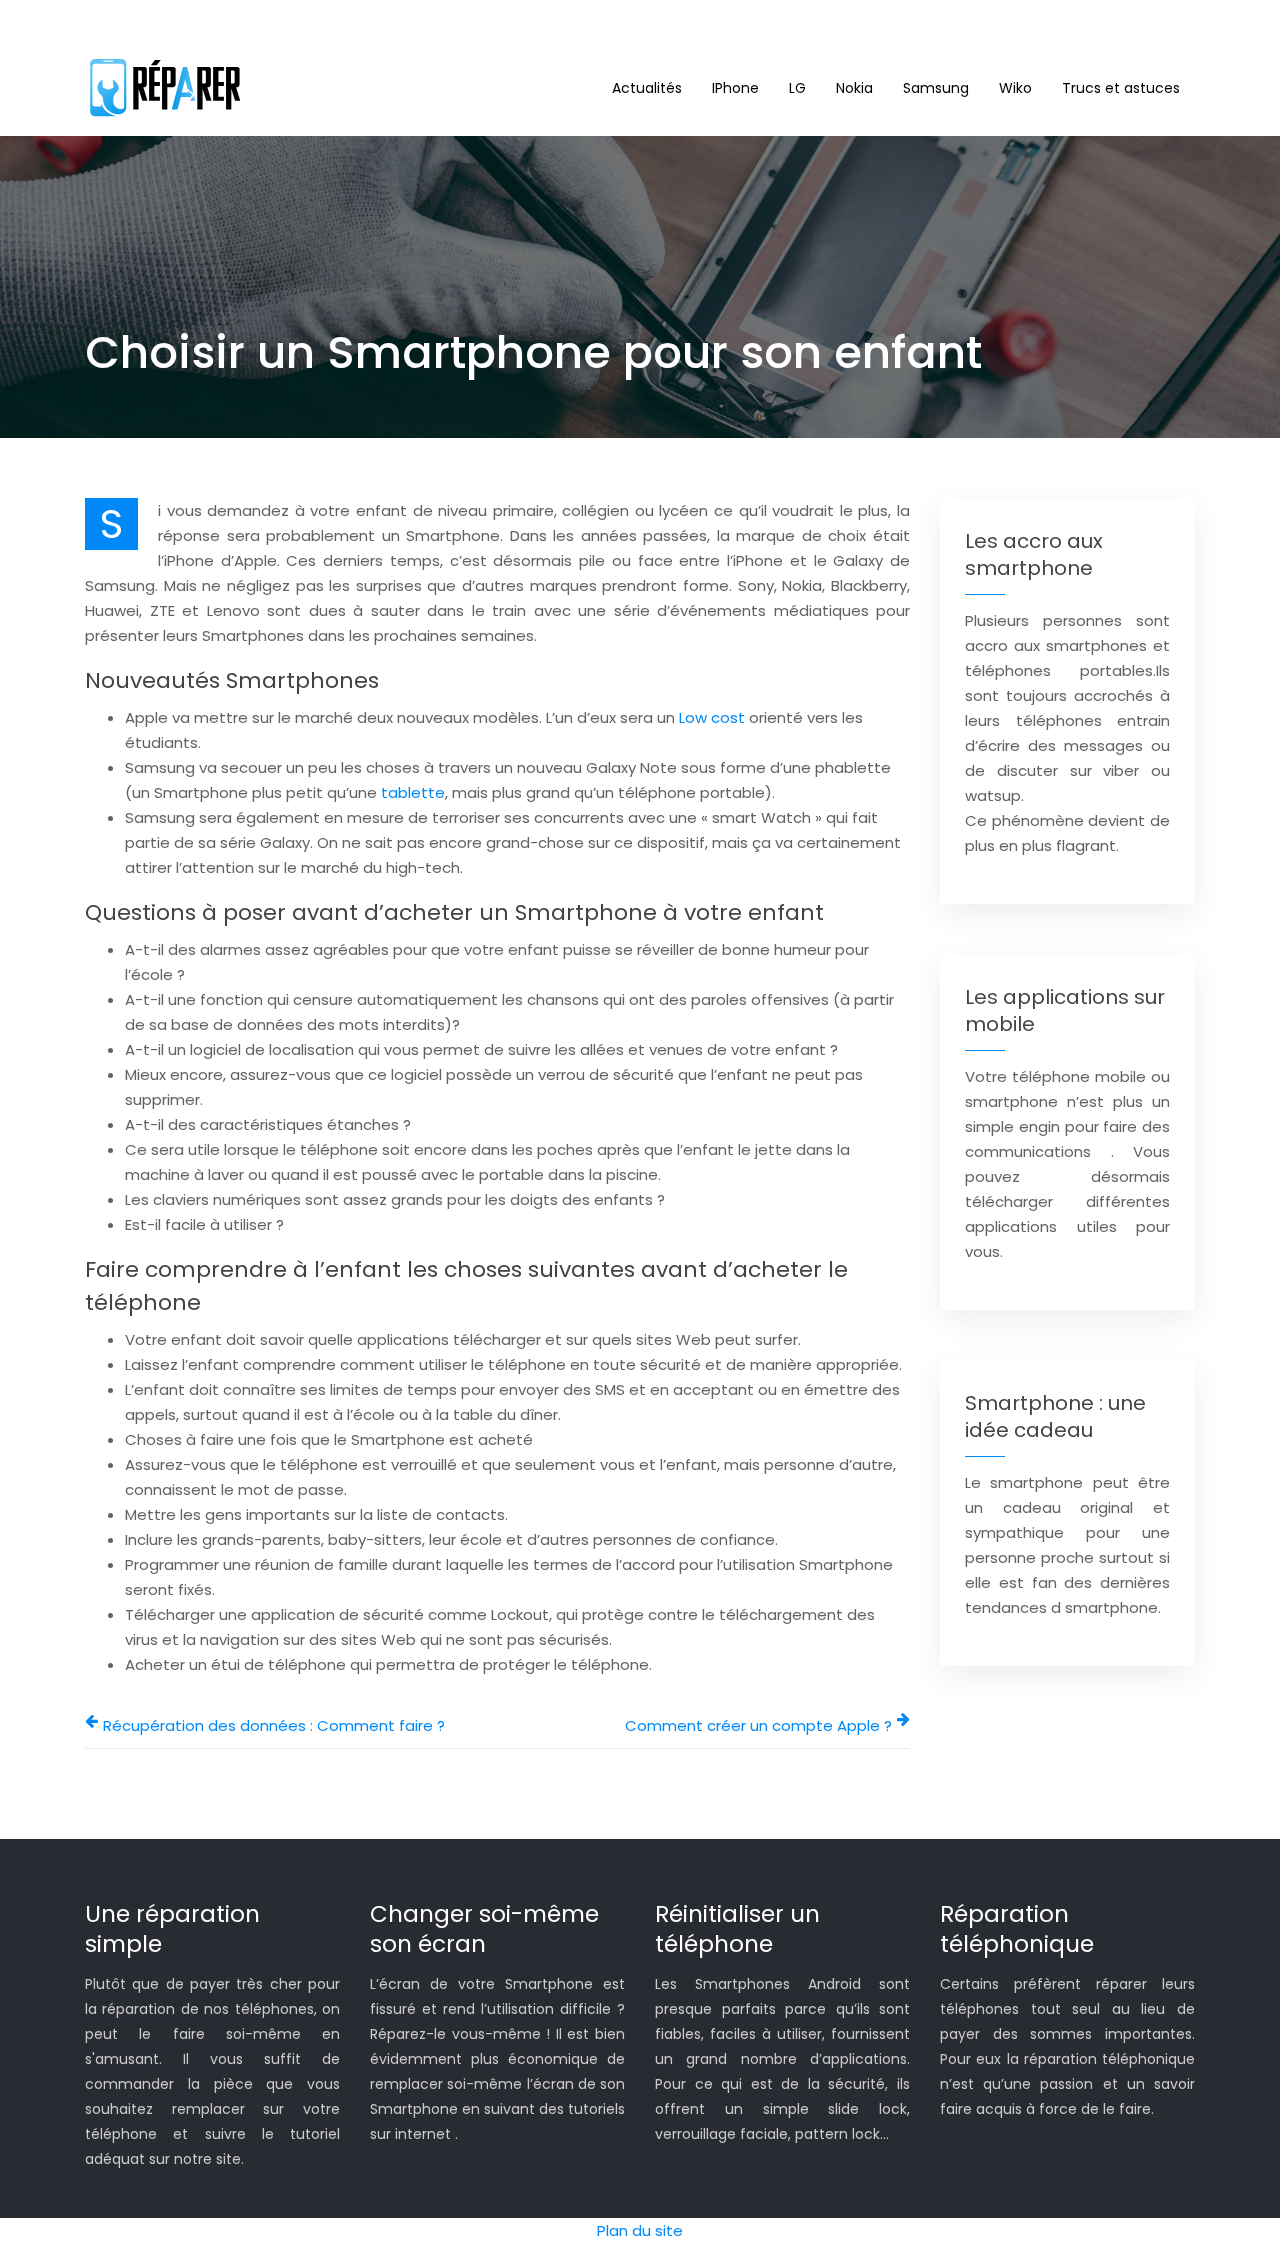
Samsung (936, 88)
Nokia (854, 88)
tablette (413, 792)
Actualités (647, 88)
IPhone (735, 88)
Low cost (712, 717)
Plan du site (640, 2230)
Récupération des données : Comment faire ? (274, 1725)
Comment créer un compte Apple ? (758, 1725)
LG (797, 88)
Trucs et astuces (1121, 88)
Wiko (1015, 88)
